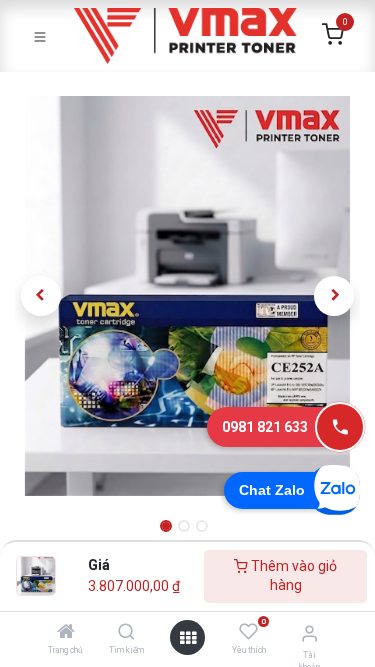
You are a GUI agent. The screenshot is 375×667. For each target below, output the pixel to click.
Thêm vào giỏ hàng (292, 576)
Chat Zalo (272, 490)
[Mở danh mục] (188, 638)
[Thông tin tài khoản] (309, 633)
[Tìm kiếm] (126, 633)
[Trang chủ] (66, 633)
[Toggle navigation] (40, 36)
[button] (41, 296)
